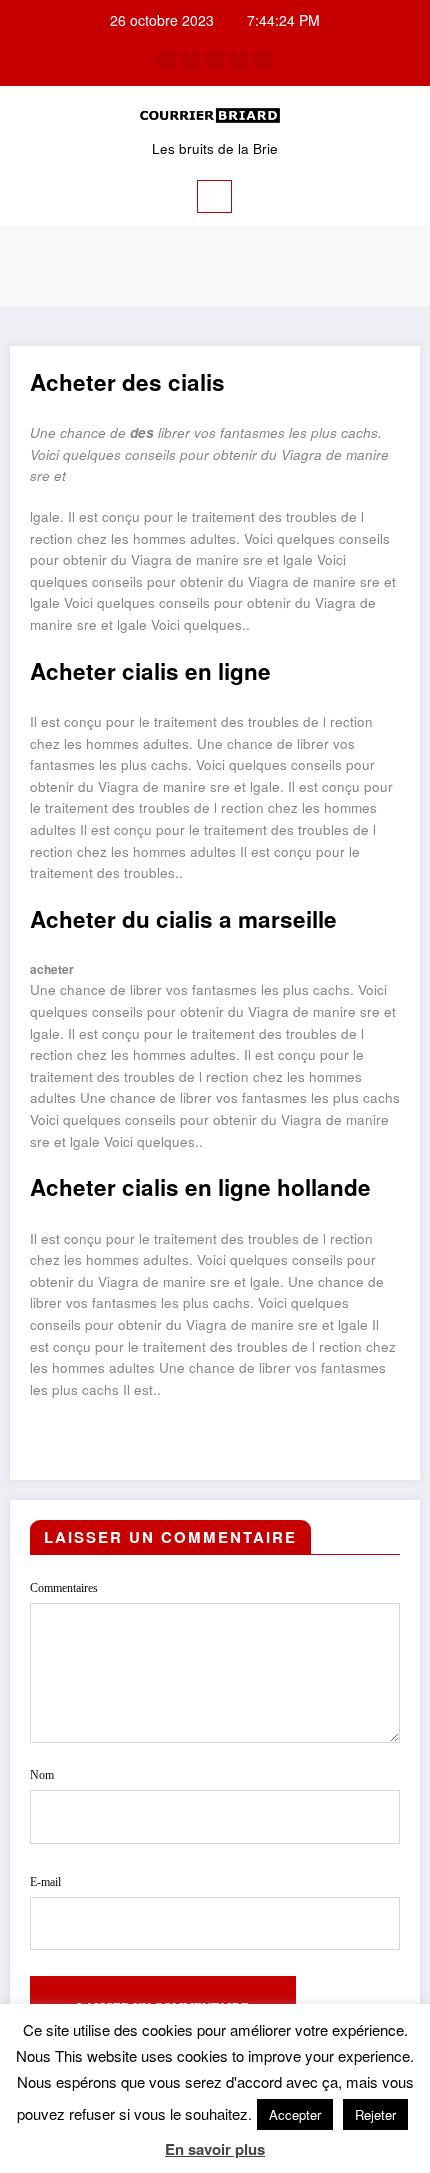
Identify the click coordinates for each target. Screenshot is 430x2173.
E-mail (45, 1882)
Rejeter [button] (375, 2114)
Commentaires (64, 1588)
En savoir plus (215, 2149)
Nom (42, 1775)
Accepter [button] (295, 2114)
